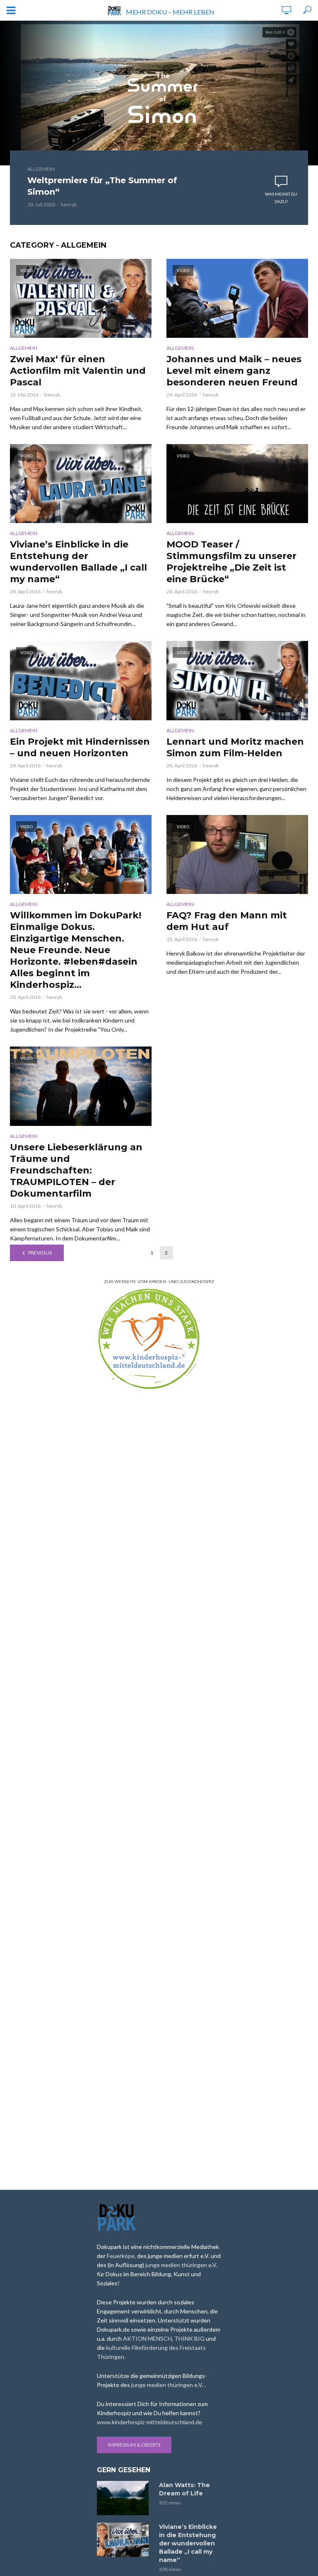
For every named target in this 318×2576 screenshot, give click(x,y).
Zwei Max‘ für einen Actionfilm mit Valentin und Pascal (78, 371)
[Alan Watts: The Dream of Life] (124, 2498)
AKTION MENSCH (147, 2338)
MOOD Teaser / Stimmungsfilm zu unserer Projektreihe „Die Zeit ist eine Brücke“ (231, 562)
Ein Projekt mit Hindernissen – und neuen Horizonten (80, 747)
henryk (69, 204)
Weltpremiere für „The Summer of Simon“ (102, 186)
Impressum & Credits (134, 2445)
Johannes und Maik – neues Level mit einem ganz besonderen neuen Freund (234, 371)
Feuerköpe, (122, 2256)
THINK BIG (190, 2338)
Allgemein (41, 169)
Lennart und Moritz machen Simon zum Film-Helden (235, 747)
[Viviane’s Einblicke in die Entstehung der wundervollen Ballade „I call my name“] (124, 2540)
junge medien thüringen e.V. (181, 2265)
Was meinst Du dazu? (281, 198)
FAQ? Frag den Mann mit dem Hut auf (227, 921)
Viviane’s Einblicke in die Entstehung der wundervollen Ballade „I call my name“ (78, 562)
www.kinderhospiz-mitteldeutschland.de (149, 2422)
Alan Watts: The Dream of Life (184, 2489)
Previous (40, 1253)
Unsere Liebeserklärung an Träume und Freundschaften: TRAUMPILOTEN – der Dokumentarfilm (76, 1170)
